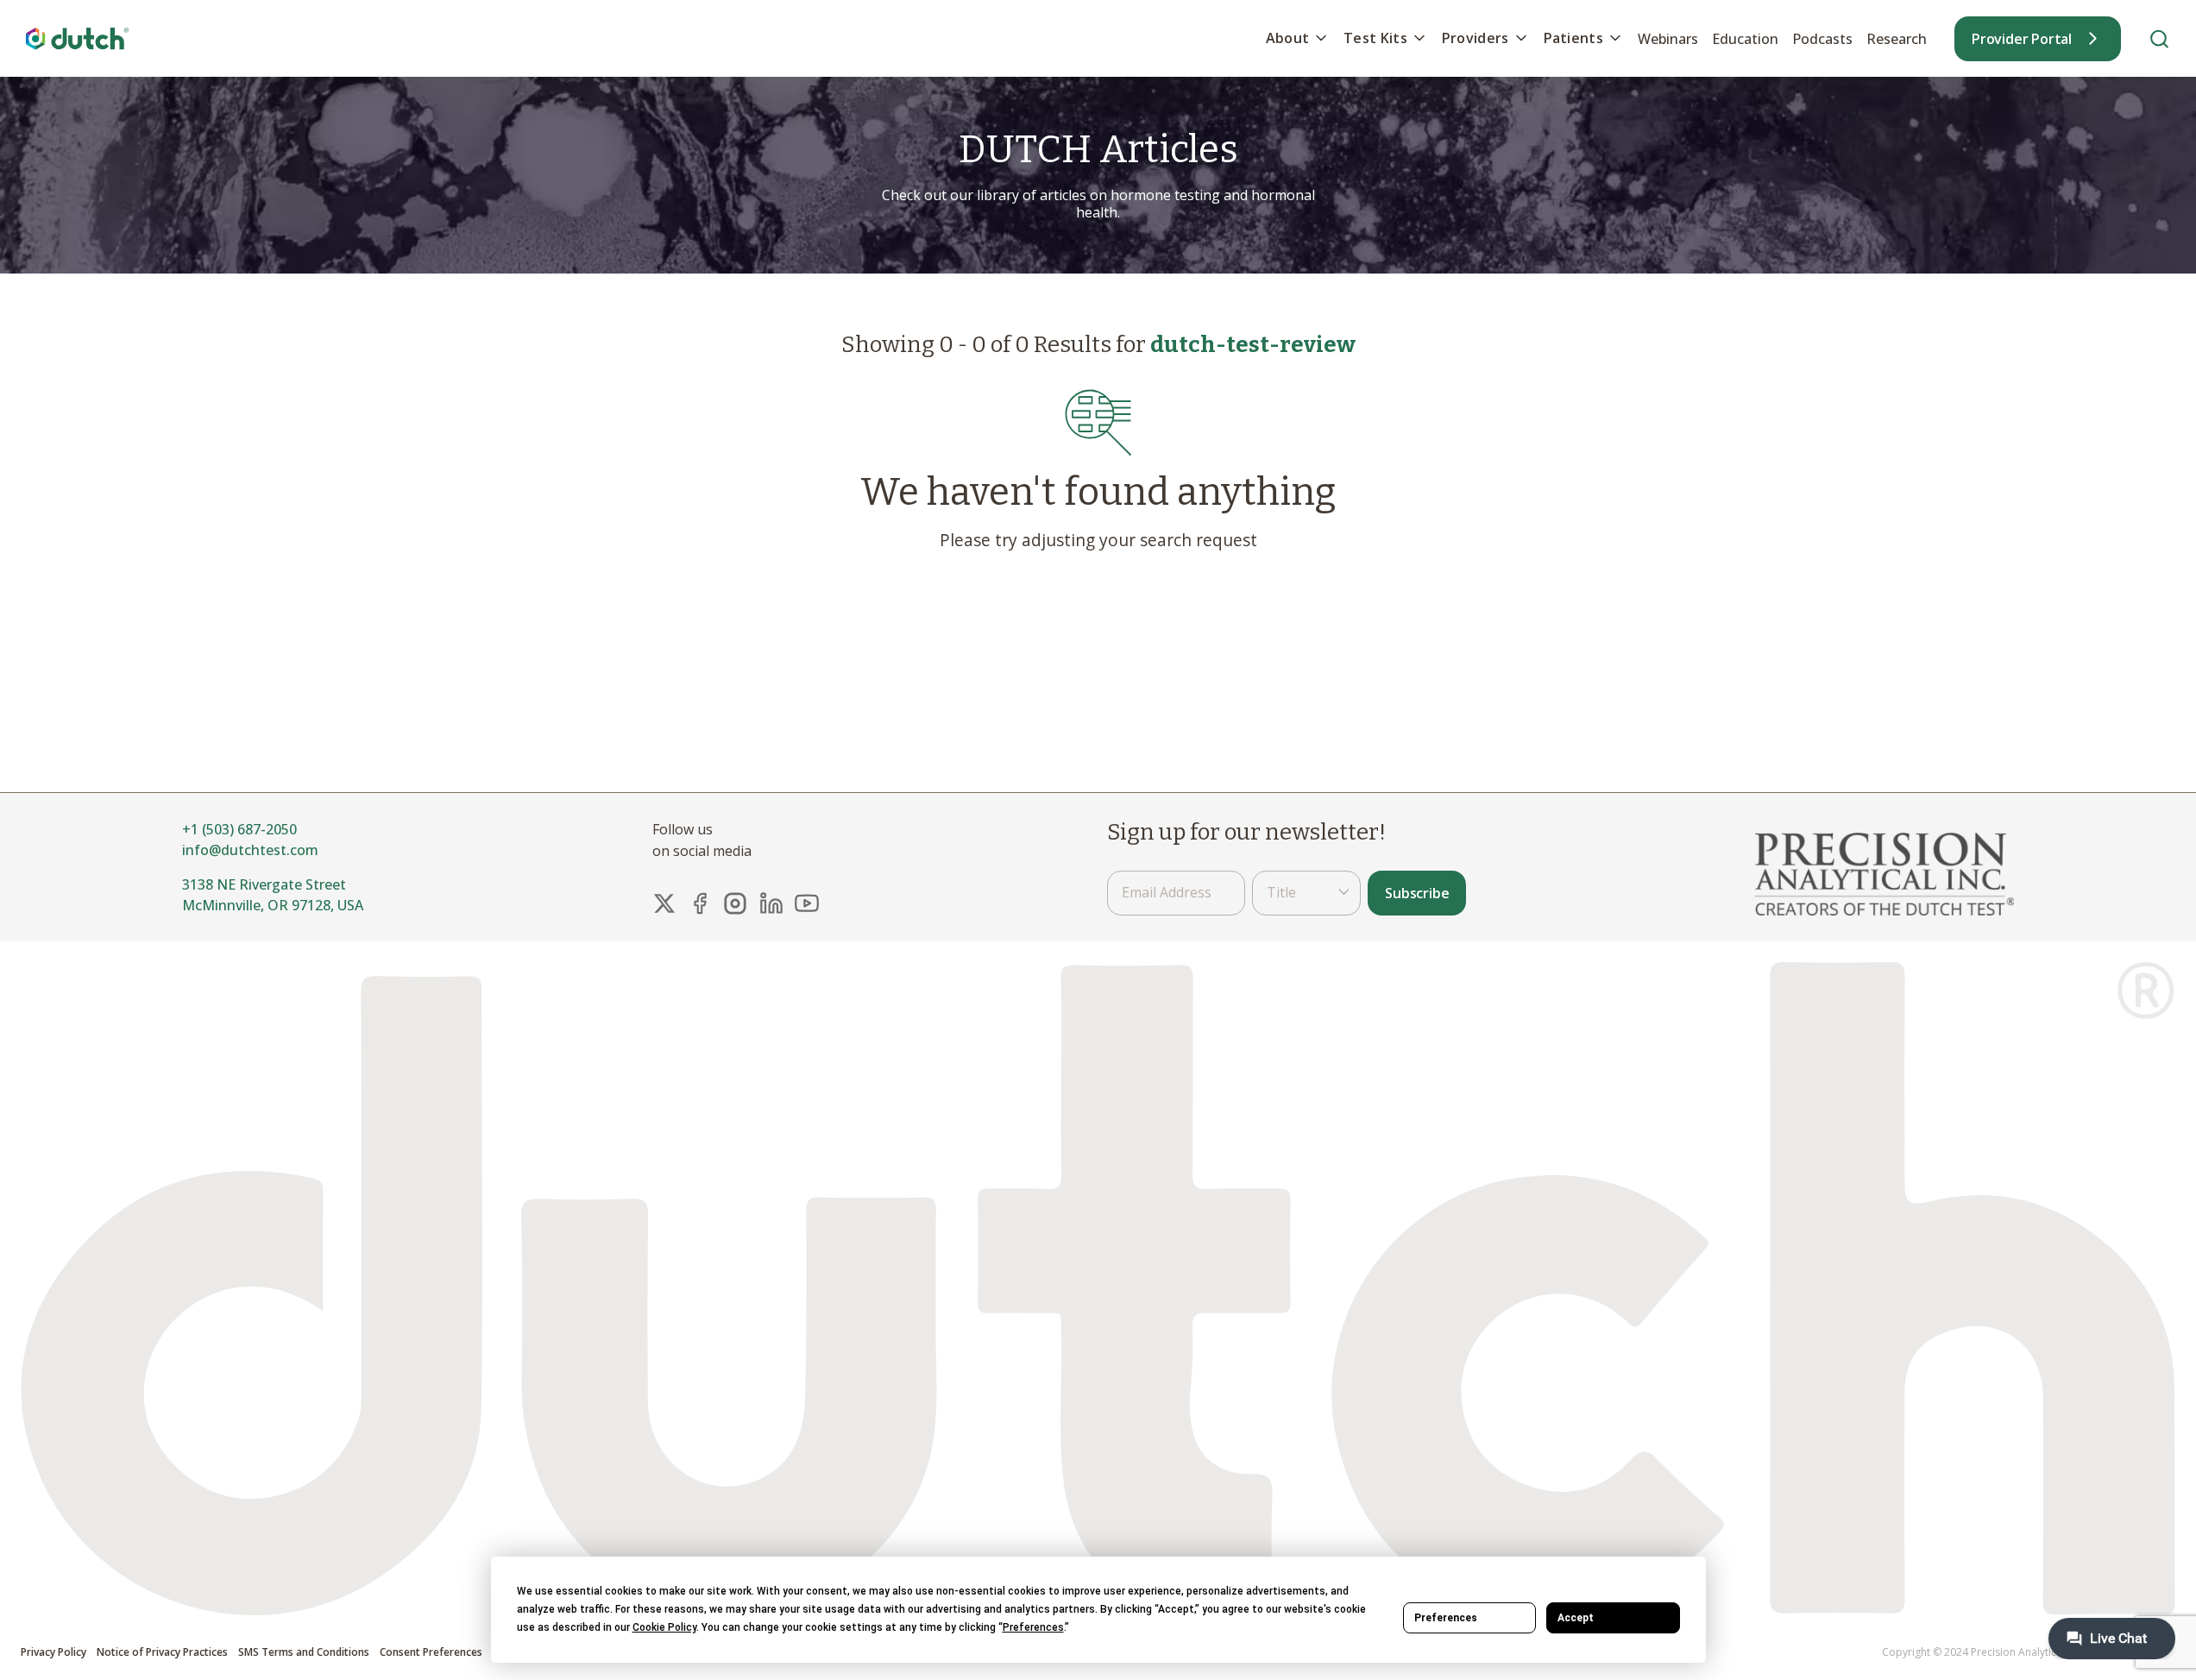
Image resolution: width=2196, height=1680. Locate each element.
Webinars (1668, 39)
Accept (1576, 1618)
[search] (2159, 38)
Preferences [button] (1033, 1627)
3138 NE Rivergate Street (264, 884)
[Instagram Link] (735, 903)
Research (1897, 39)
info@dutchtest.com (250, 850)
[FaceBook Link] (700, 903)
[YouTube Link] (807, 903)
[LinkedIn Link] (771, 903)
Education (1745, 39)
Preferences (1446, 1618)
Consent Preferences (431, 1653)
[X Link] (664, 903)
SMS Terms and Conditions (304, 1653)
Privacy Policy (53, 1653)
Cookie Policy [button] (664, 1627)
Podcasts (1822, 39)
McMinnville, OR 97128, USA (273, 905)
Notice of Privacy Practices (162, 1653)
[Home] (78, 38)
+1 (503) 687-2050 (239, 829)
